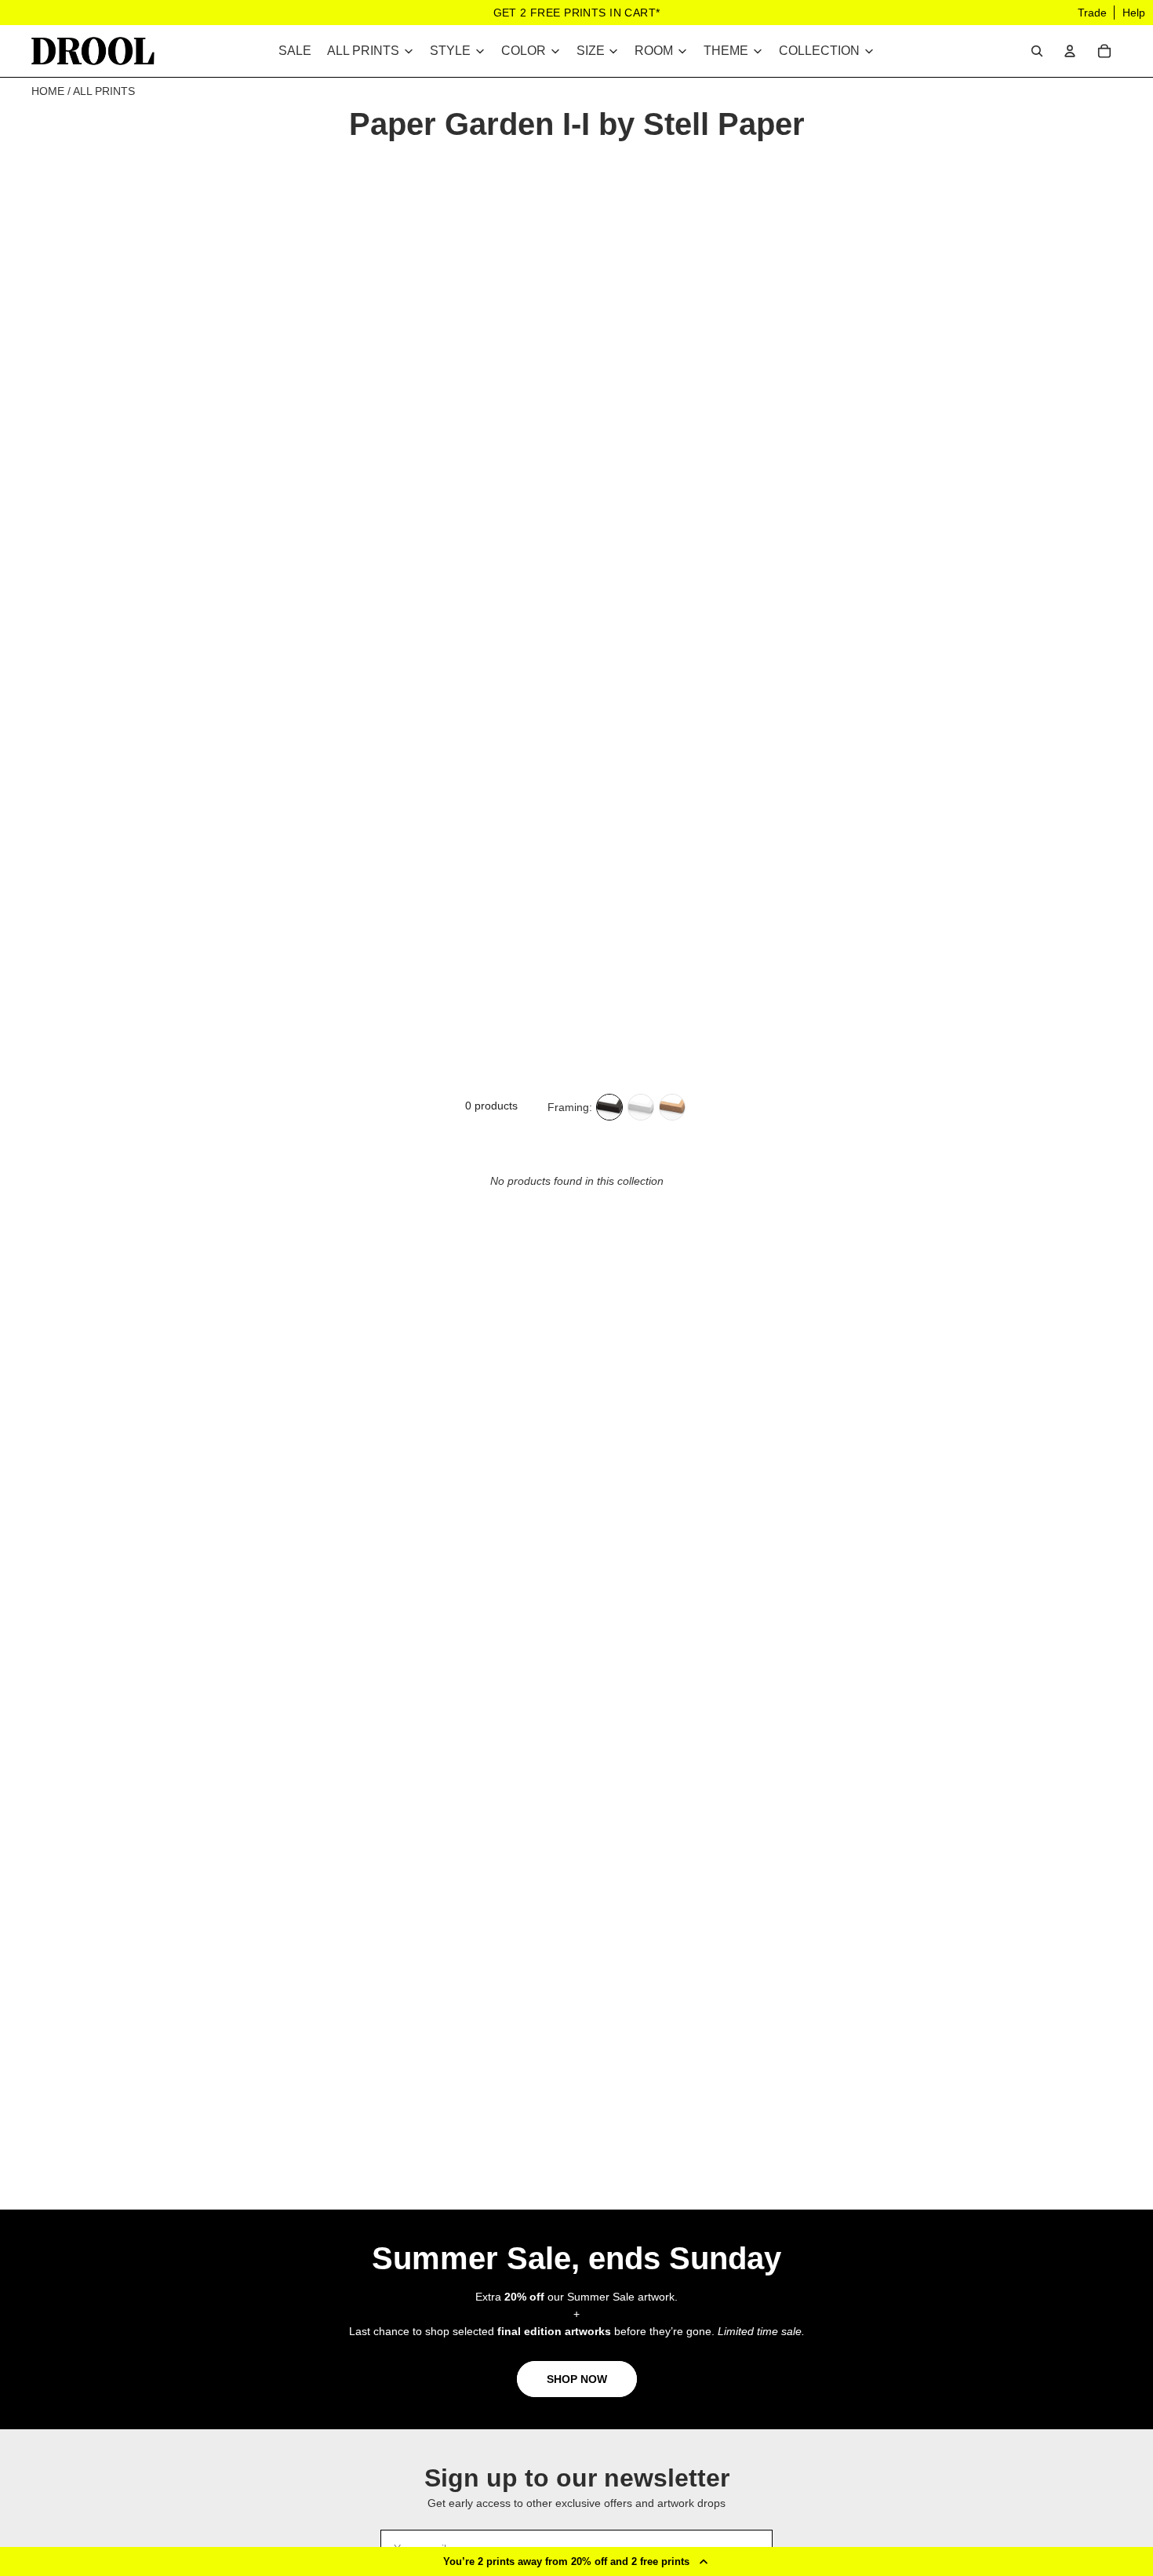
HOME (48, 91)
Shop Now (577, 2379)
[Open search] (1037, 51)
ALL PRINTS (104, 91)
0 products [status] (491, 1106)
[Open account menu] (1070, 51)
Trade (1092, 13)
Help (1134, 13)
